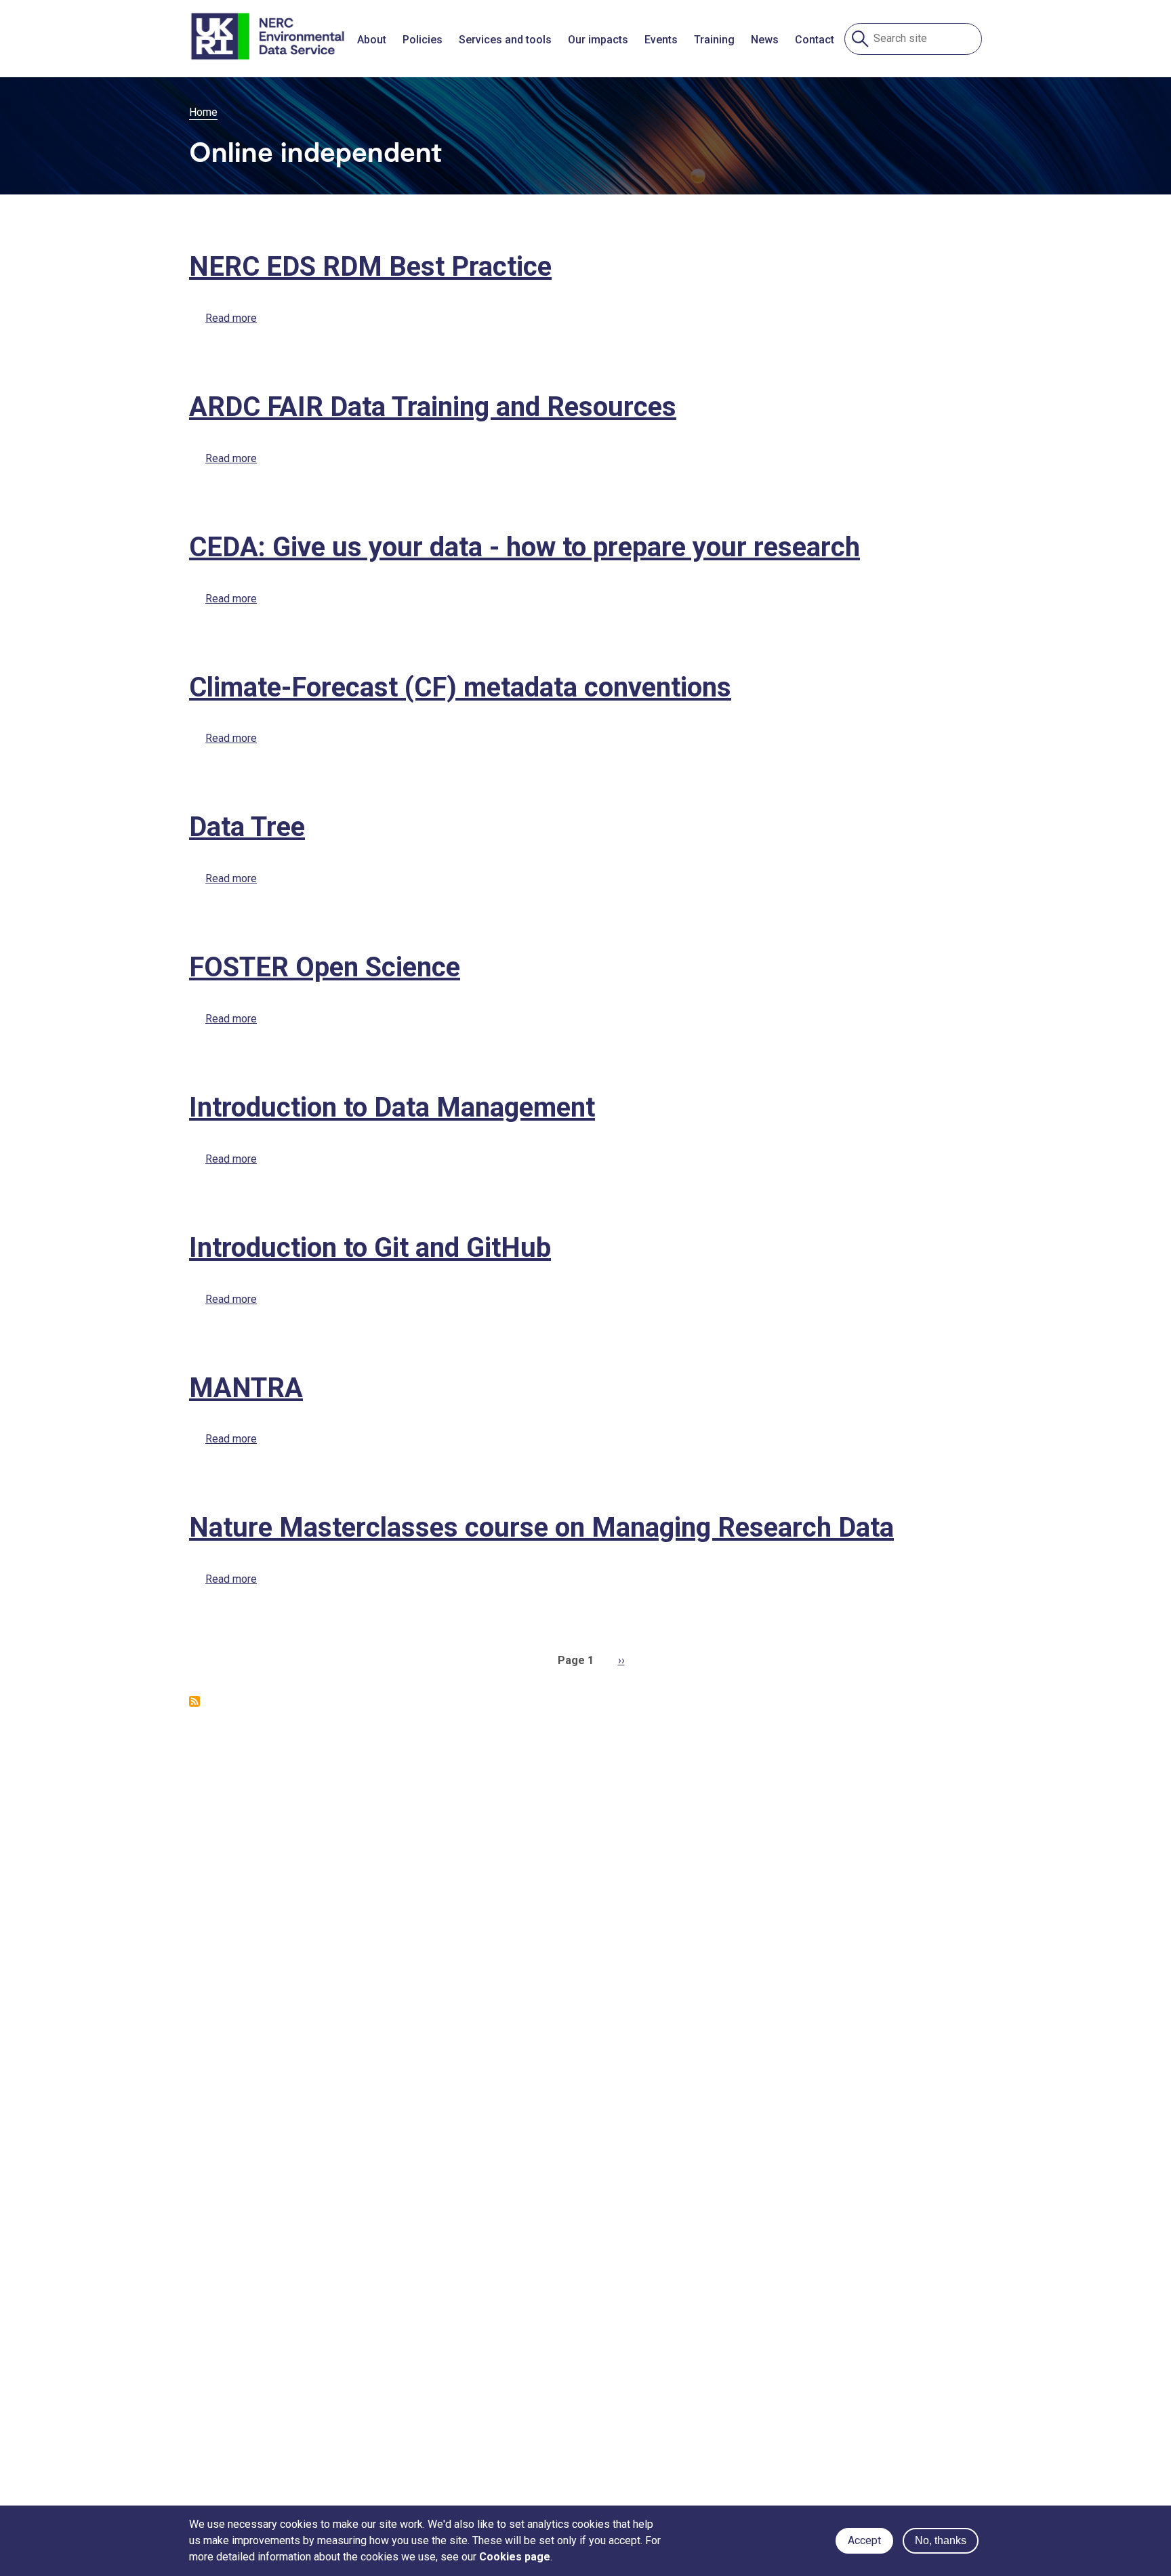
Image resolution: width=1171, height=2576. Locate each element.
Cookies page (515, 2557)
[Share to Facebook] (572, 359)
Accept (864, 2540)
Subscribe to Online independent (194, 1701)
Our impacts (598, 40)
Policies (423, 40)
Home (203, 112)
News (765, 40)
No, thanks (941, 2540)
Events (661, 40)
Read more (231, 318)
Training (714, 40)
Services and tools (505, 40)
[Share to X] (599, 359)
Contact (815, 40)
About (372, 40)
